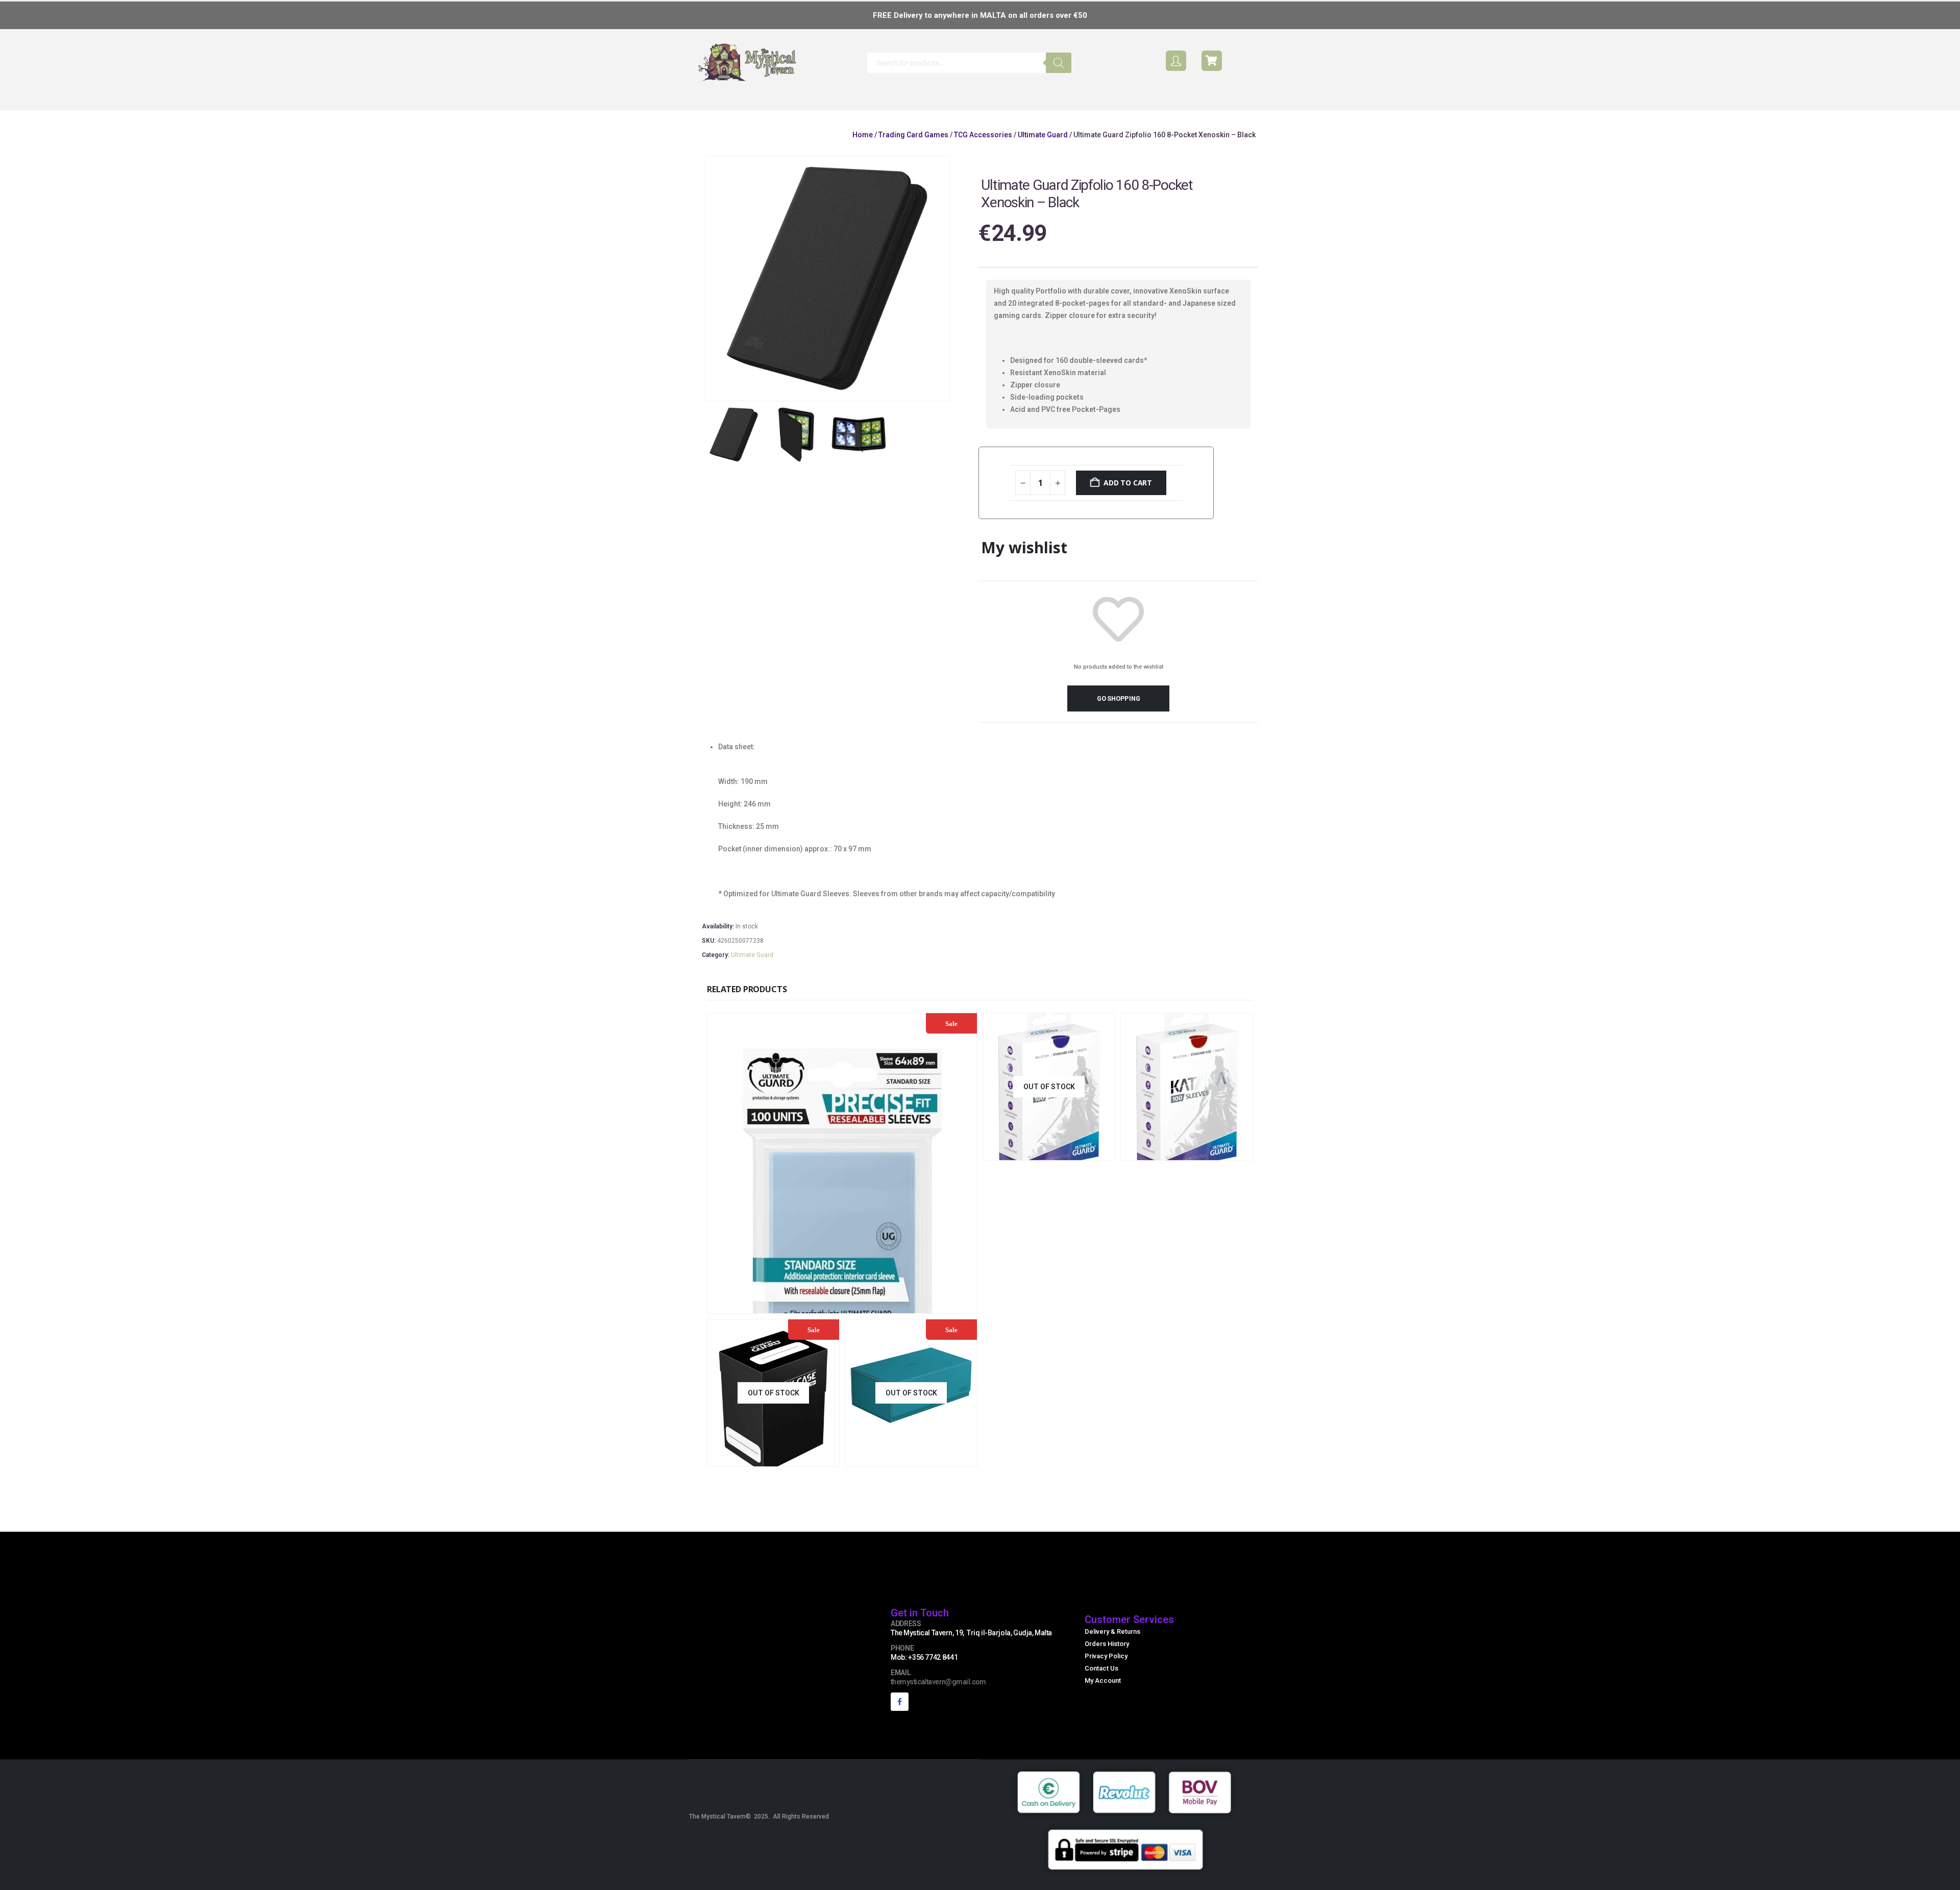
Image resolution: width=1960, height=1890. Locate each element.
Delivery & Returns (1112, 1649)
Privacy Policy (1106, 1674)
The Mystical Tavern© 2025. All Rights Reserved (759, 1834)
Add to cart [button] (910, 1322)
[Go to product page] (1187, 1104)
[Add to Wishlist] (1244, 474)
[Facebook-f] (900, 1719)
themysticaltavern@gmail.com (938, 1700)
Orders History (1107, 1662)
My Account (1103, 1698)
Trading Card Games (913, 153)
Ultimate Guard (1043, 153)
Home (863, 153)
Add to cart (1130, 500)
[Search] (1059, 63)
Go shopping (1120, 716)
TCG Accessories (983, 153)
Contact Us (1101, 1686)
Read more (1082, 1169)
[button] (755, 112)
